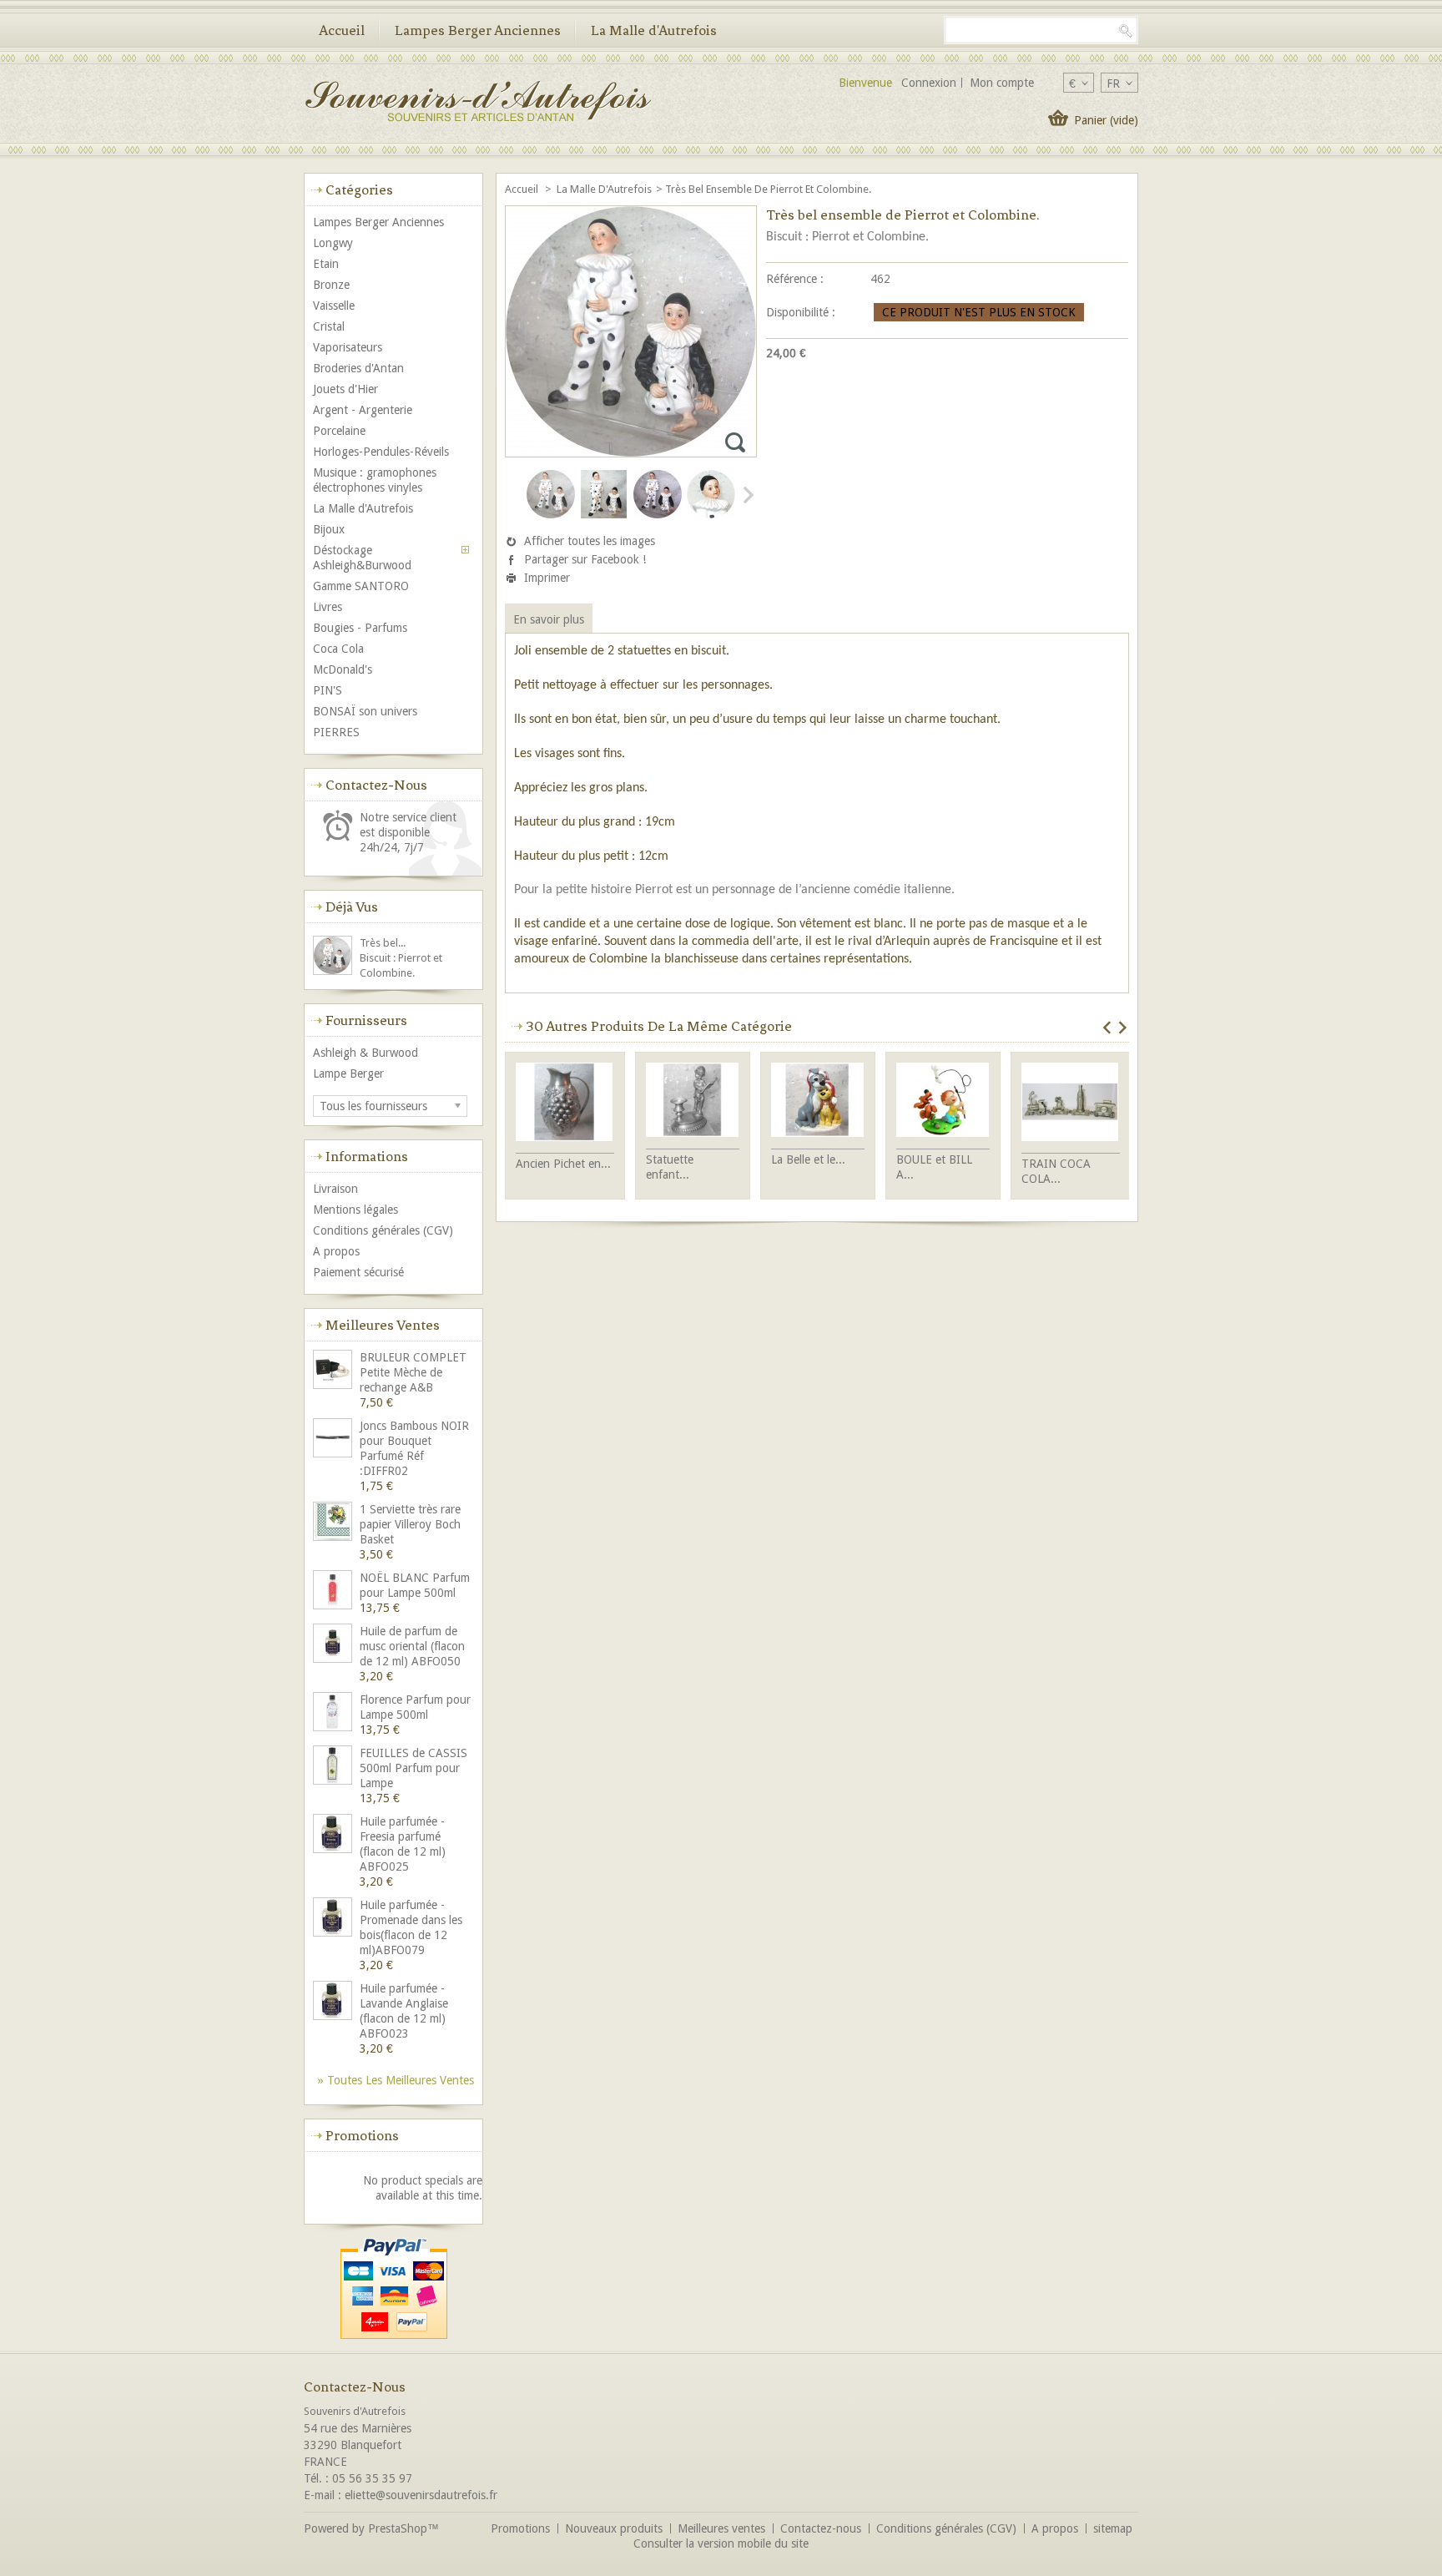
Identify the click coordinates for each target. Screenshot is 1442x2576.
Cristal (329, 326)
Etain (326, 264)
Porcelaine (339, 431)
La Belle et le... (808, 1159)
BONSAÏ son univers (365, 711)
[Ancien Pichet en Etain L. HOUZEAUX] (565, 1104)
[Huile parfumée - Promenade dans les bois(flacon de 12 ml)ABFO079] (334, 1919)
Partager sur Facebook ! (585, 559)
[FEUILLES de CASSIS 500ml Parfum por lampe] (334, 1767)
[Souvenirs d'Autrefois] (477, 103)
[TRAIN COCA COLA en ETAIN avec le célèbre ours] (1071, 1104)
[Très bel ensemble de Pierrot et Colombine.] (551, 515)
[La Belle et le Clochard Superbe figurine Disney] (818, 1101)
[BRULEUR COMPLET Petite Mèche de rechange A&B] (334, 1371)
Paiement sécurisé (358, 1272)
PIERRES (336, 732)
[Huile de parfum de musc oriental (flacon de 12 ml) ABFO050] (334, 1645)
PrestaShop (398, 2528)
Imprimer (547, 578)
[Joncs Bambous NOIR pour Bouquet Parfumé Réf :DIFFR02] (334, 1440)
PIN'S (328, 690)
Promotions (362, 2135)
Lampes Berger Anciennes (478, 30)
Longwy (333, 243)
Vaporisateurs (348, 347)
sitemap (1113, 2528)
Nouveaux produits (614, 2528)
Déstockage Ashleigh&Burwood (362, 558)
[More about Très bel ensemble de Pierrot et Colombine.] (334, 957)
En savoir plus (549, 619)
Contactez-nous (821, 2528)
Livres (328, 607)
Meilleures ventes (383, 1325)
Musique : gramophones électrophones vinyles (375, 480)
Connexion (929, 83)
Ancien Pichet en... (563, 1164)
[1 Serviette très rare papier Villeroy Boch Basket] (334, 1523)
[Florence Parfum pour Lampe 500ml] (334, 1713)
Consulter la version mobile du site (721, 2543)
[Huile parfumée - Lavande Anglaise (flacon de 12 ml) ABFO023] (334, 2002)
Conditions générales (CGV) (383, 1230)
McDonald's (343, 669)
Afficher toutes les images (590, 541)
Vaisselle (334, 306)
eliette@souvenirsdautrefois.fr (421, 2495)
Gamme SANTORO (361, 586)
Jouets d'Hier (345, 389)
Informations (367, 1156)
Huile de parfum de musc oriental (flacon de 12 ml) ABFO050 (412, 1646)
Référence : (795, 279)
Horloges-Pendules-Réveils (381, 452)
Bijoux (329, 529)
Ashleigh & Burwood (366, 1053)
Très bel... (383, 943)
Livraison (335, 1189)
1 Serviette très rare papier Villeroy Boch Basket (410, 1524)
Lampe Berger (348, 1073)
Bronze (331, 285)
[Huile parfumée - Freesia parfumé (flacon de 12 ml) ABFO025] (334, 1835)
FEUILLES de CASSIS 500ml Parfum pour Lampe (413, 1768)
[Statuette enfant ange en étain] (693, 1101)
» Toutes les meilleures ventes (396, 2080)
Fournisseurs (366, 1020)
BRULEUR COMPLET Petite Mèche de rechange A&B (413, 1372)
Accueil (342, 30)
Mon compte (1002, 83)
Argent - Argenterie (363, 410)
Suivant (747, 495)
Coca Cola (338, 649)
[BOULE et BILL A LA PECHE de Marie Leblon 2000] (943, 1101)
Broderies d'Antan (358, 368)
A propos (336, 1251)
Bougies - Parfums (360, 628)
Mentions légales (355, 1210)
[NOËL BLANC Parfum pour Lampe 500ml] (334, 1591)
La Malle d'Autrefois (654, 30)
